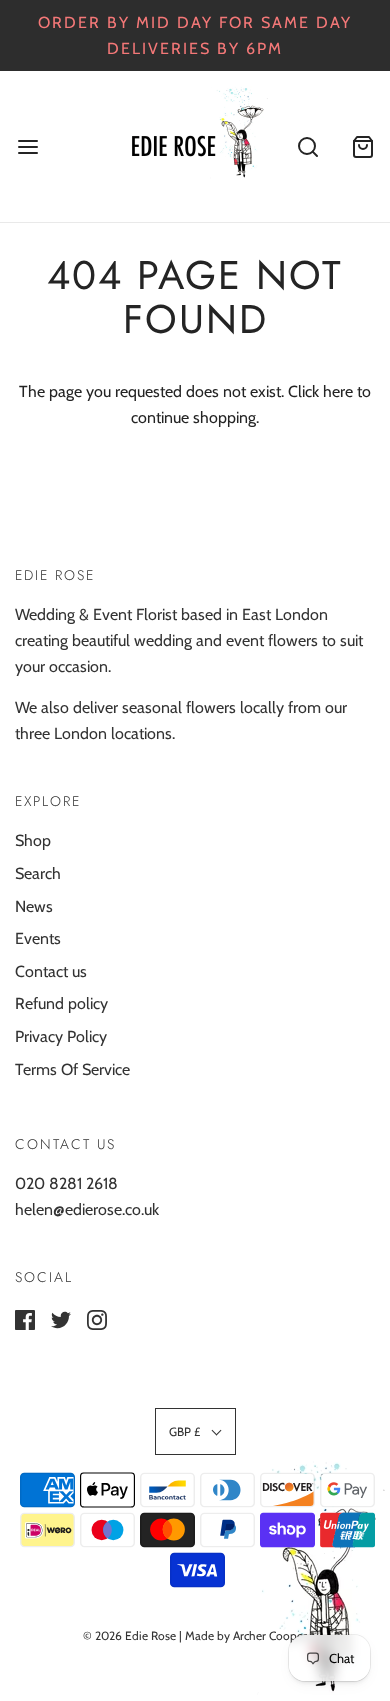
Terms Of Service (72, 1069)
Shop (33, 840)
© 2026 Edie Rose (129, 1635)
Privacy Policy (61, 1036)
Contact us (51, 971)
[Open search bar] (307, 146)
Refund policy (61, 1003)
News (34, 906)
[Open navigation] (27, 146)
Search (38, 873)
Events (38, 938)
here (338, 391)
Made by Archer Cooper (246, 1635)
